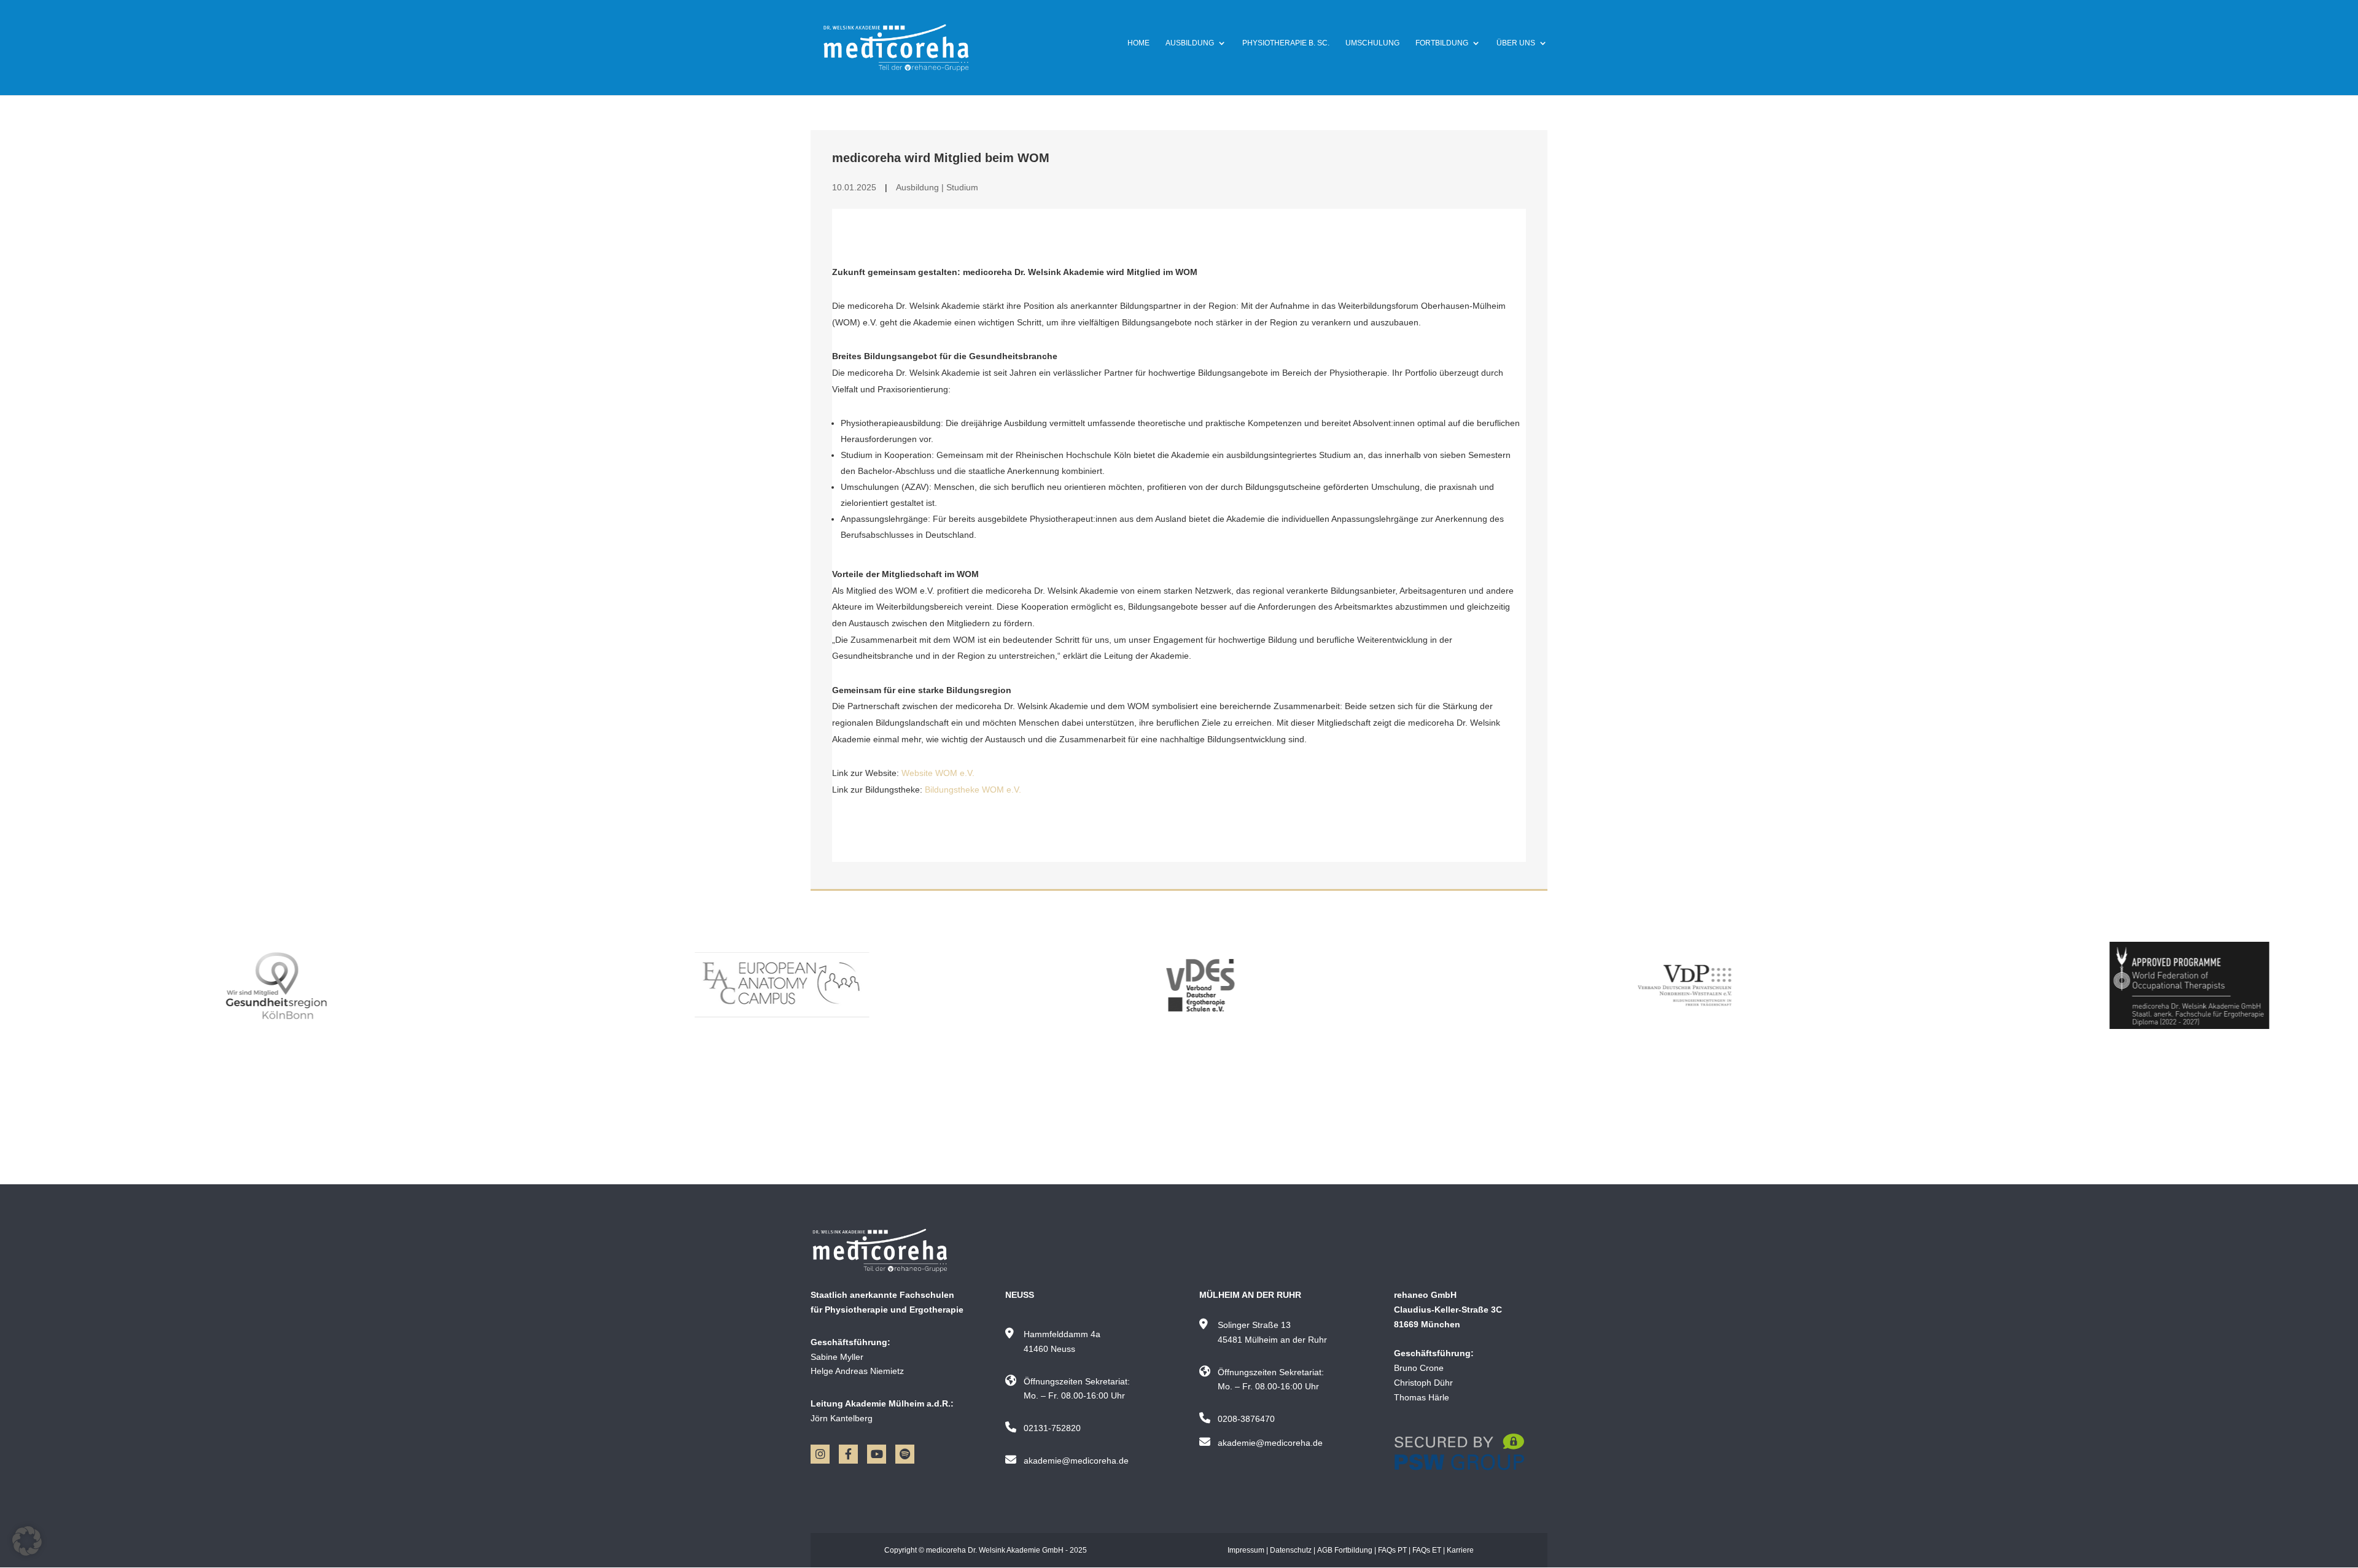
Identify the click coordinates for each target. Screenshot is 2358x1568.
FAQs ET (1427, 1550)
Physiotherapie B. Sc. (1286, 43)
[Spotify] (905, 1454)
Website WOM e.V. (938, 773)
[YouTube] (877, 1454)
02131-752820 (1052, 1428)
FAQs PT (1392, 1550)
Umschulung (1372, 43)
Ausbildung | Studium (937, 187)
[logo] (888, 1251)
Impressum (1246, 1550)
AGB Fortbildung (1345, 1550)
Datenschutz (1291, 1550)
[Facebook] (848, 1454)
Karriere (1460, 1550)
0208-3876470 (1246, 1419)
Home (1138, 43)
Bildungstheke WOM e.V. (973, 790)
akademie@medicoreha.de (1076, 1461)
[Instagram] (820, 1454)
